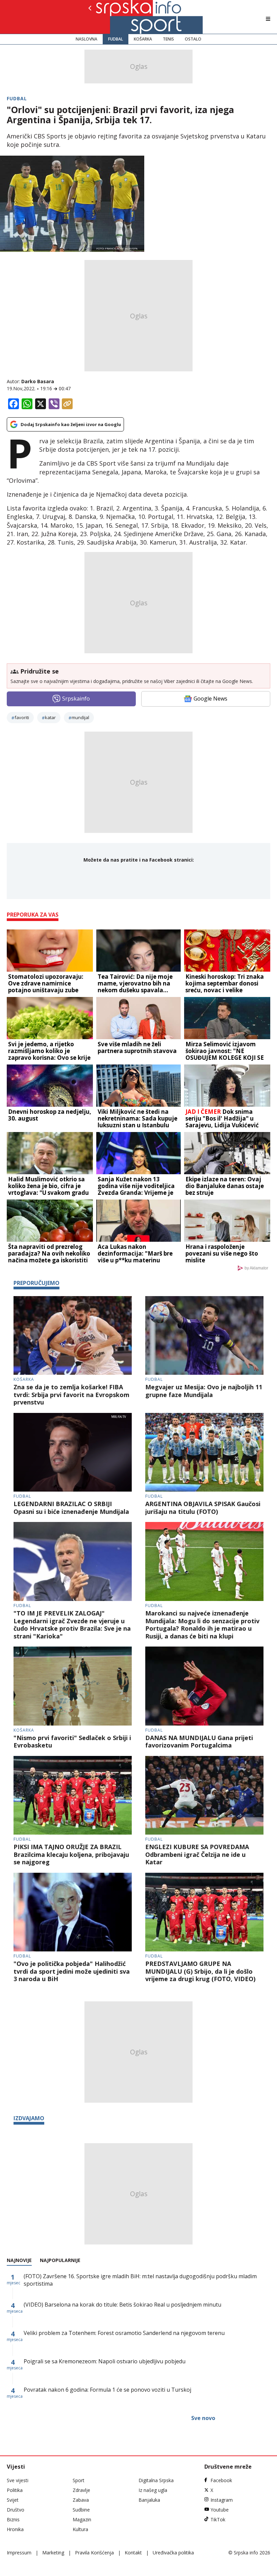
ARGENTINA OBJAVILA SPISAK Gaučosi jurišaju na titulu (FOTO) (203, 1508)
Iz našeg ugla (153, 2490)
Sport (79, 2480)
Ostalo (193, 39)
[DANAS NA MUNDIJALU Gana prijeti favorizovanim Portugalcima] (204, 1686)
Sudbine (81, 2510)
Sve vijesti (18, 2480)
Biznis (13, 2519)
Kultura (80, 2529)
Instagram (222, 2500)
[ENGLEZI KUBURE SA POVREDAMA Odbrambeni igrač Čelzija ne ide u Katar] (204, 1795)
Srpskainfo (76, 699)
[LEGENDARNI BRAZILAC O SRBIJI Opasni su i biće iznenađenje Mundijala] (73, 1452)
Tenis (168, 39)
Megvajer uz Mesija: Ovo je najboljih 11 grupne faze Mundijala (204, 1391)
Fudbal (116, 39)
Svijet (13, 2500)
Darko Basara (38, 381)
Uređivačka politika (173, 2553)
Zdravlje (81, 2490)
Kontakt (133, 2553)
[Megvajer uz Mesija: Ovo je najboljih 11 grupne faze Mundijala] (204, 1336)
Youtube (220, 2510)
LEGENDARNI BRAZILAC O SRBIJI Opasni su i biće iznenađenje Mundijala (71, 1508)
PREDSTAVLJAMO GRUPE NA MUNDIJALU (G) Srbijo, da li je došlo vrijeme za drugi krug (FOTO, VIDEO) (200, 1971)
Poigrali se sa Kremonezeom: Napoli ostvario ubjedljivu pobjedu (105, 2361)
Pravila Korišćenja (94, 2553)
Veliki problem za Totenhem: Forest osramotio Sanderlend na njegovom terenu (124, 2333)
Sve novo (203, 2418)
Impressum (19, 2553)
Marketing (53, 2553)
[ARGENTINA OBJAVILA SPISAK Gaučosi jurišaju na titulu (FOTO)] (204, 1452)
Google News (210, 699)
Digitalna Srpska (156, 2480)
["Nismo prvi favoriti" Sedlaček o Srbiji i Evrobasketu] (73, 1686)
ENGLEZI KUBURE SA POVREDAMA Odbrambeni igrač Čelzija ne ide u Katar (197, 1855)
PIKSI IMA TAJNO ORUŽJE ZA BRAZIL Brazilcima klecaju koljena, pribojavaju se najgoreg (71, 1855)
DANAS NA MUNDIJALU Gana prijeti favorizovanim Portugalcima (199, 1742)
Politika (15, 2490)
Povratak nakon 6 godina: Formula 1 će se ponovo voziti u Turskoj (107, 2390)
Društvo (16, 2510)
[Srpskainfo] (113, 17)
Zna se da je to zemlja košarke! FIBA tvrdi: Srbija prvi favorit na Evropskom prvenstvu (71, 1395)
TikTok (218, 2519)
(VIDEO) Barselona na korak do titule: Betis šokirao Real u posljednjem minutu (122, 2305)
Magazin (82, 2519)
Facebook (221, 2480)
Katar (50, 717)
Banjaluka (149, 2500)
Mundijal (80, 717)
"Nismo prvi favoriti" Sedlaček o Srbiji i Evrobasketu (72, 1742)
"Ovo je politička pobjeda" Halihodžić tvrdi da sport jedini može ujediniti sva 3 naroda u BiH (72, 1971)
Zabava (81, 2500)
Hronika (15, 2529)
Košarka (143, 39)
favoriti (22, 717)
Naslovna (86, 39)
